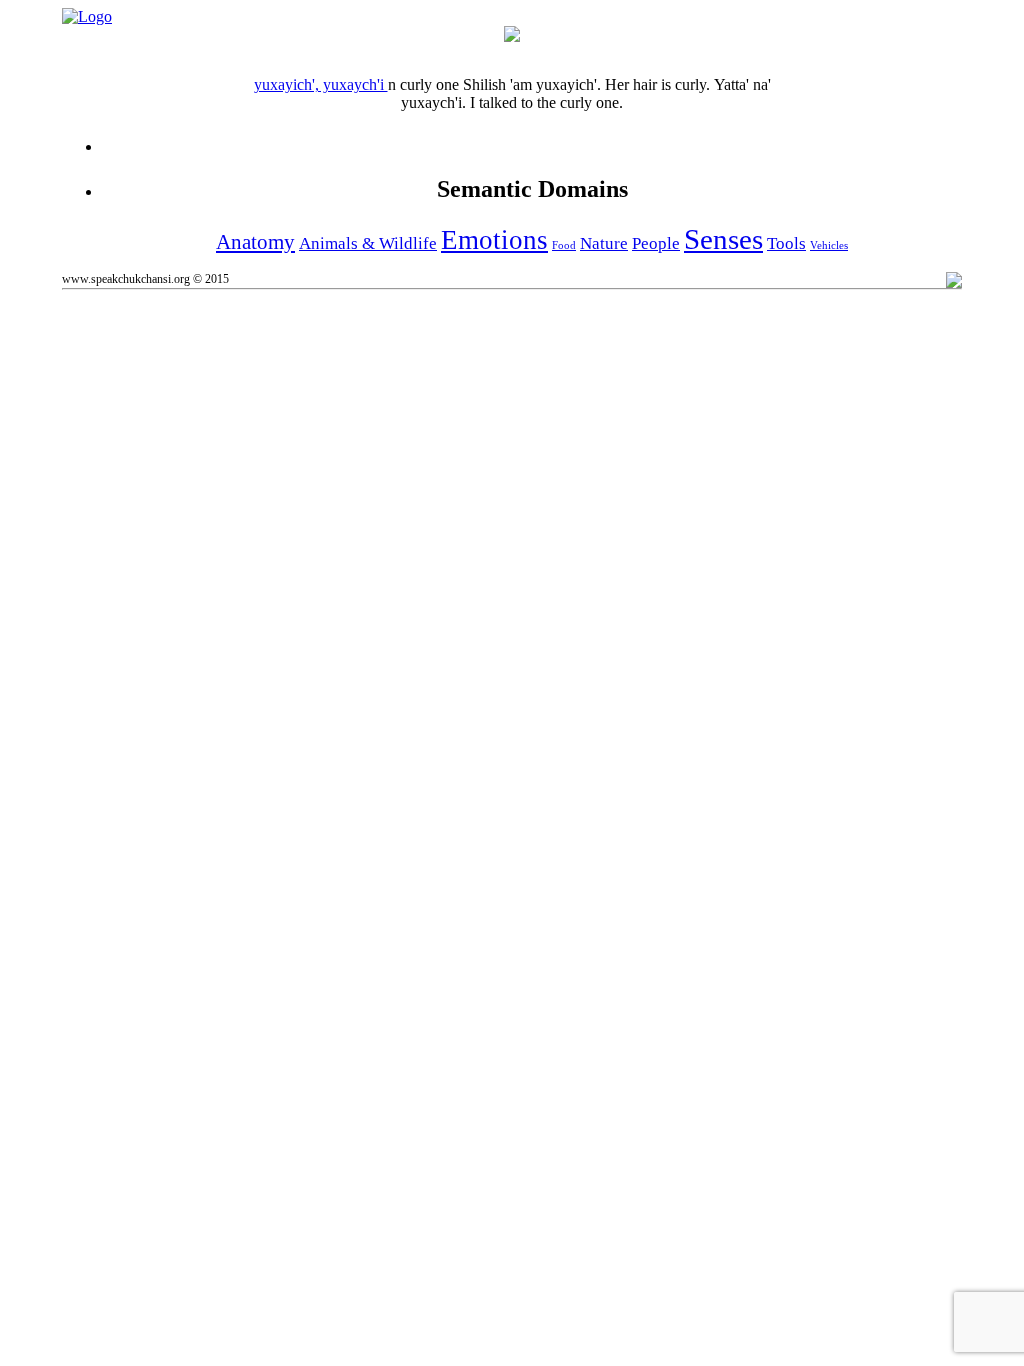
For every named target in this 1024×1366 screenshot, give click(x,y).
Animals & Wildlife (368, 243)
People (656, 243)
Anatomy (255, 242)
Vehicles (829, 245)
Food (564, 245)
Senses (723, 239)
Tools (786, 243)
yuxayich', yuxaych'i (321, 84)
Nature (604, 243)
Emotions (494, 240)
